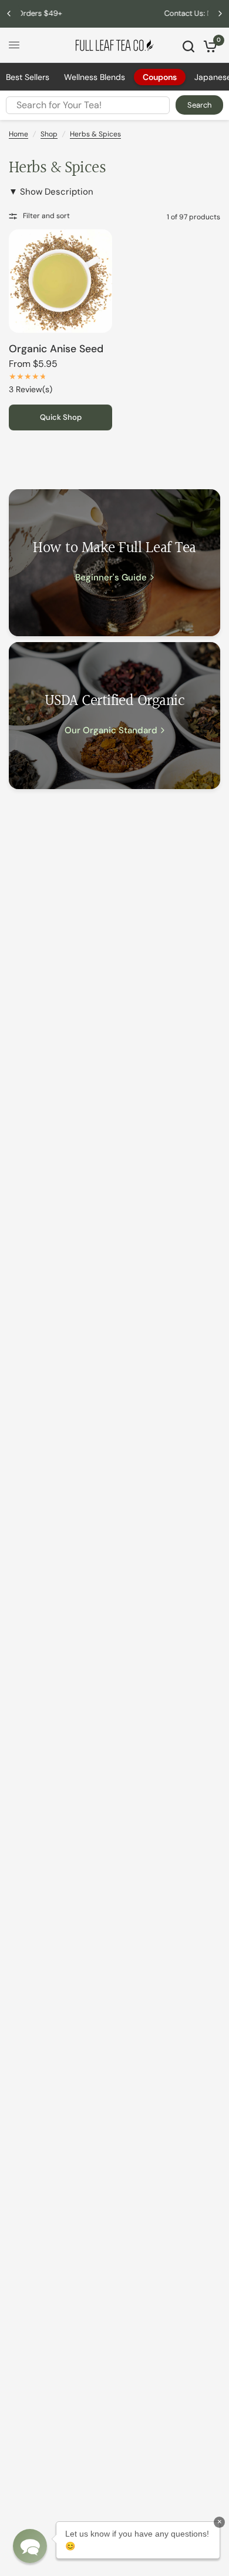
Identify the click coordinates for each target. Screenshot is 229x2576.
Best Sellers (28, 77)
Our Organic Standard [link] (111, 731)
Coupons (160, 77)
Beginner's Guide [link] (111, 578)
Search (199, 105)
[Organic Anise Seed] (60, 281)
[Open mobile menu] (14, 45)
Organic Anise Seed (56, 349)
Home (18, 134)
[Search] (188, 46)
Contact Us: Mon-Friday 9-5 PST (115, 13)
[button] (30, 2546)
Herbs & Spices (95, 134)
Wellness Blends (95, 77)
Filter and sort (46, 216)
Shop (49, 134)
